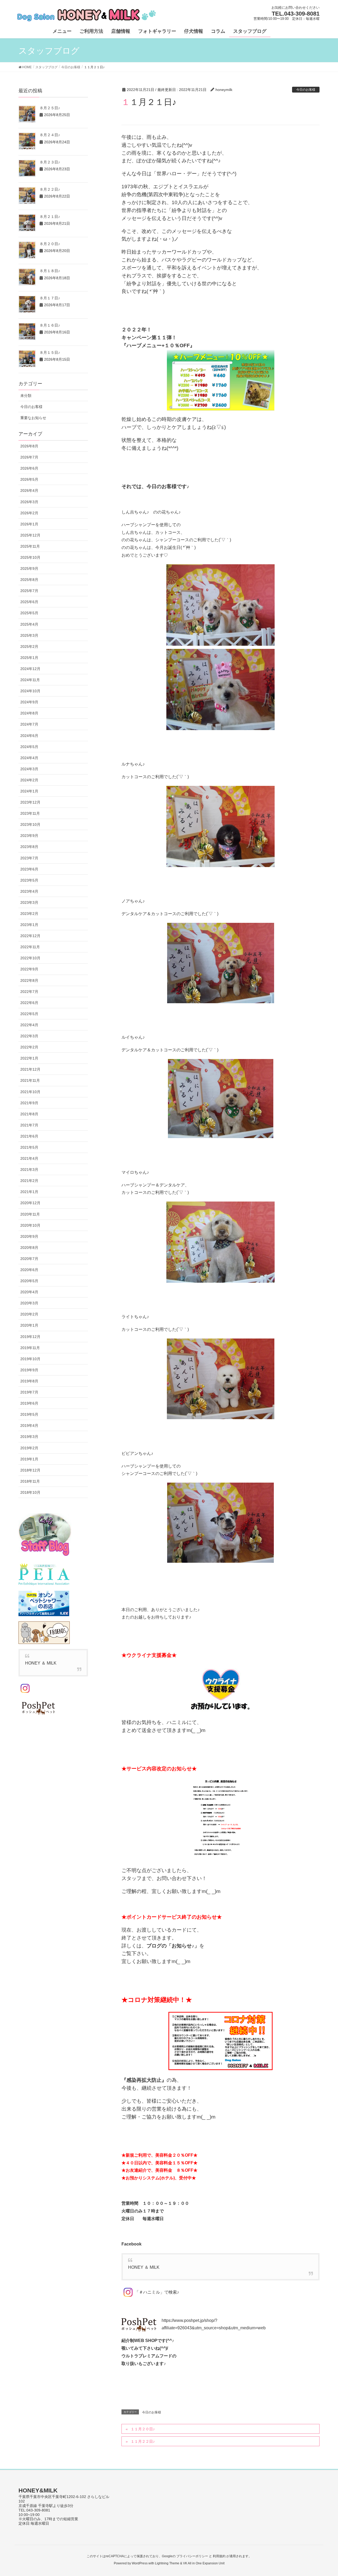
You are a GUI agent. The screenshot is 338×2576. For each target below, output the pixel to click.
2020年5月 (29, 1281)
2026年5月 (29, 479)
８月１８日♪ (50, 271)
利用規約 (219, 2556)
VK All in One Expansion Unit (204, 2563)
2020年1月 (29, 1325)
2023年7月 (29, 858)
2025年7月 (29, 591)
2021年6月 (29, 1136)
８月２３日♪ (50, 162)
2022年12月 (30, 936)
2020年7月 (29, 1259)
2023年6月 (29, 869)
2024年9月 (29, 702)
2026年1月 (29, 524)
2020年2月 (29, 1314)
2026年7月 (29, 457)
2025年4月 (29, 624)
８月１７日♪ (50, 298)
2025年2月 (29, 647)
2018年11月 (30, 1481)
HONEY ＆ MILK (144, 2267)
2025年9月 (29, 569)
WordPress (140, 2563)
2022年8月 (29, 980)
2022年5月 (29, 1014)
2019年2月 (29, 1448)
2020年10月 (30, 1225)
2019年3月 (29, 1437)
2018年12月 (30, 1470)
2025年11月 (30, 546)
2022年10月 (30, 958)
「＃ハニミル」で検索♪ (157, 2292)
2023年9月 (29, 836)
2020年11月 (30, 1214)
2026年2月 (29, 513)
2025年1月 (29, 658)
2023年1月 (29, 925)
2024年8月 (29, 713)
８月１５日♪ (50, 352)
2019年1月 (29, 1459)
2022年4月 (29, 1025)
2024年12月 (30, 669)
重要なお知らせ (33, 418)
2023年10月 (30, 824)
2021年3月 (29, 1170)
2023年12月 (30, 802)
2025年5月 (29, 613)
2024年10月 (30, 691)
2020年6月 (29, 1270)
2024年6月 (29, 736)
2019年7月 (29, 1392)
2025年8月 (29, 580)
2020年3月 (29, 1303)
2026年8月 (29, 446)
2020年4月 (29, 1292)
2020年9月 (29, 1236)
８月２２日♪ (50, 189)
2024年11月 (30, 680)
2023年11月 (30, 813)
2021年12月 (30, 1069)
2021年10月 (30, 1092)
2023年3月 (29, 902)
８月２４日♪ (50, 135)
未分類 (26, 396)
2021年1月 (29, 1192)
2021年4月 (29, 1158)
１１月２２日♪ (143, 2441)
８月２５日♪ (50, 108)
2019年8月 (29, 1381)
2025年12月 (30, 535)
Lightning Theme (167, 2563)
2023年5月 (29, 880)
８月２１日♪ (50, 217)
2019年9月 (29, 1370)
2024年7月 (29, 724)
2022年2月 (29, 1047)
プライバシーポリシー (192, 2556)
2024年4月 (29, 758)
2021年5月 (29, 1147)
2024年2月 (29, 780)
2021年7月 (29, 1125)
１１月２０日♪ (143, 2429)
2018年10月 (30, 1492)
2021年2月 (29, 1181)
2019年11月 (30, 1348)
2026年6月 (29, 468)
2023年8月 (29, 847)
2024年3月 (29, 769)
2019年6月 (29, 1403)
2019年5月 (29, 1414)
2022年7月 (29, 992)
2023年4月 (29, 891)
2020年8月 (29, 1248)
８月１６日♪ (50, 325)
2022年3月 (29, 1036)
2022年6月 (29, 1003)
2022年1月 (29, 1058)
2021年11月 (30, 1080)
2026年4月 (29, 491)
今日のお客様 (306, 90)
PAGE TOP (325, 2494)
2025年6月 (29, 602)
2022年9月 (29, 969)
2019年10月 (30, 1359)
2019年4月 (29, 1425)
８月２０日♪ (50, 244)
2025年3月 (29, 635)
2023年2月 (29, 914)
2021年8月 (29, 1114)
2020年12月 (30, 1203)
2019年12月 (30, 1337)
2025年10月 (30, 557)
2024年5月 (29, 747)
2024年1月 (29, 791)
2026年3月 (29, 502)
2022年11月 (30, 947)
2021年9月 (29, 1103)
